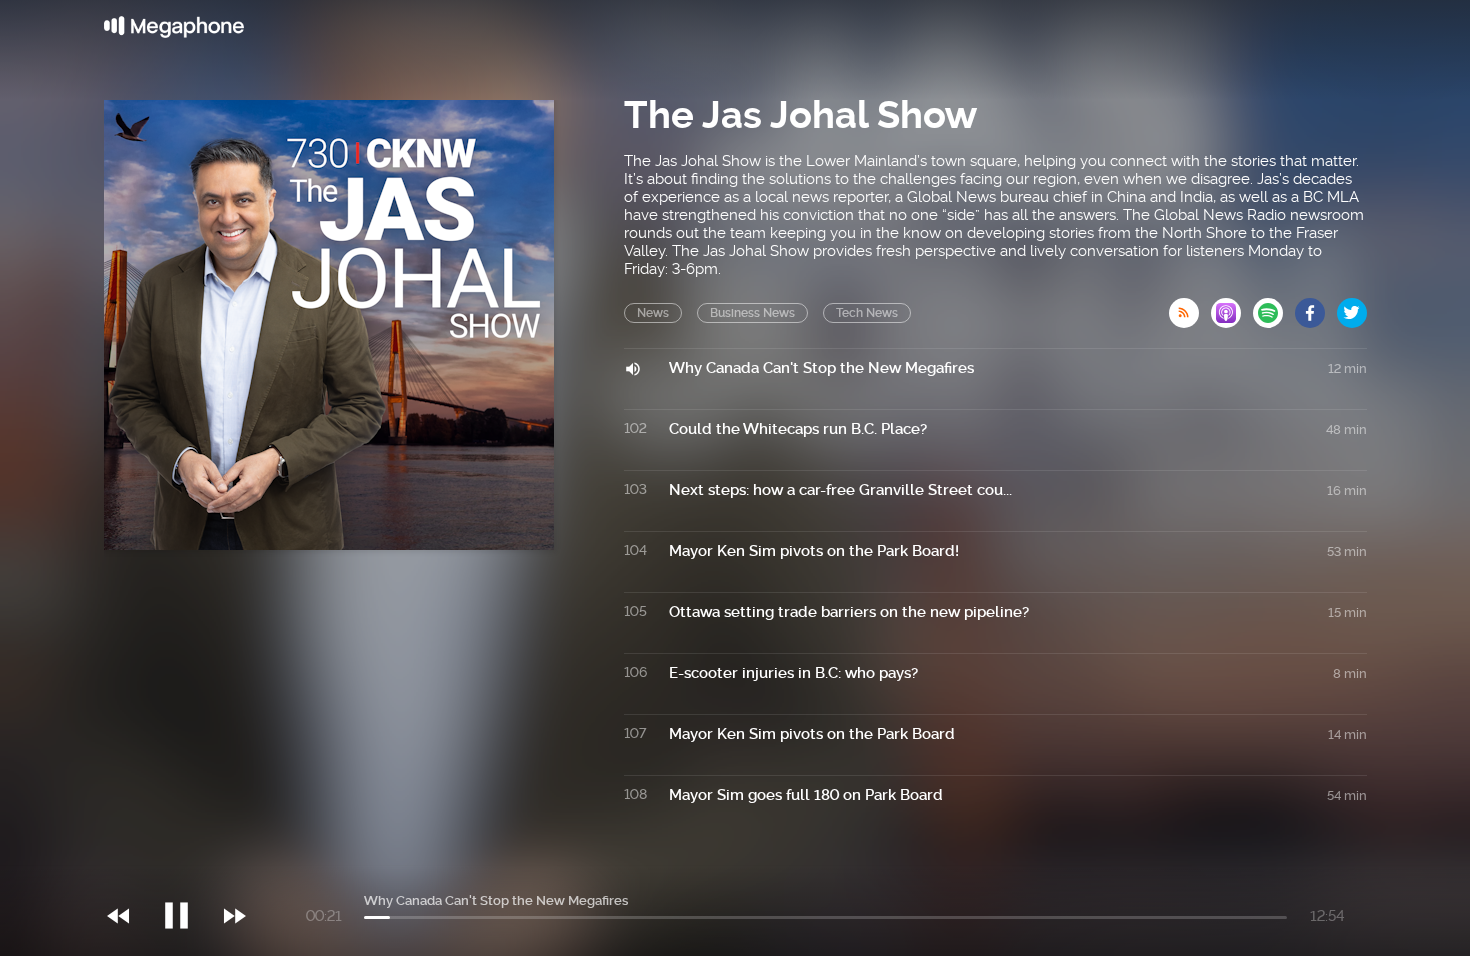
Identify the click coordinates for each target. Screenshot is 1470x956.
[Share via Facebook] (1316, 307)
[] (186, 875)
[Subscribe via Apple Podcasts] (1232, 307)
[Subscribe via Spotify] (1274, 307)
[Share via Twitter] (1352, 307)
